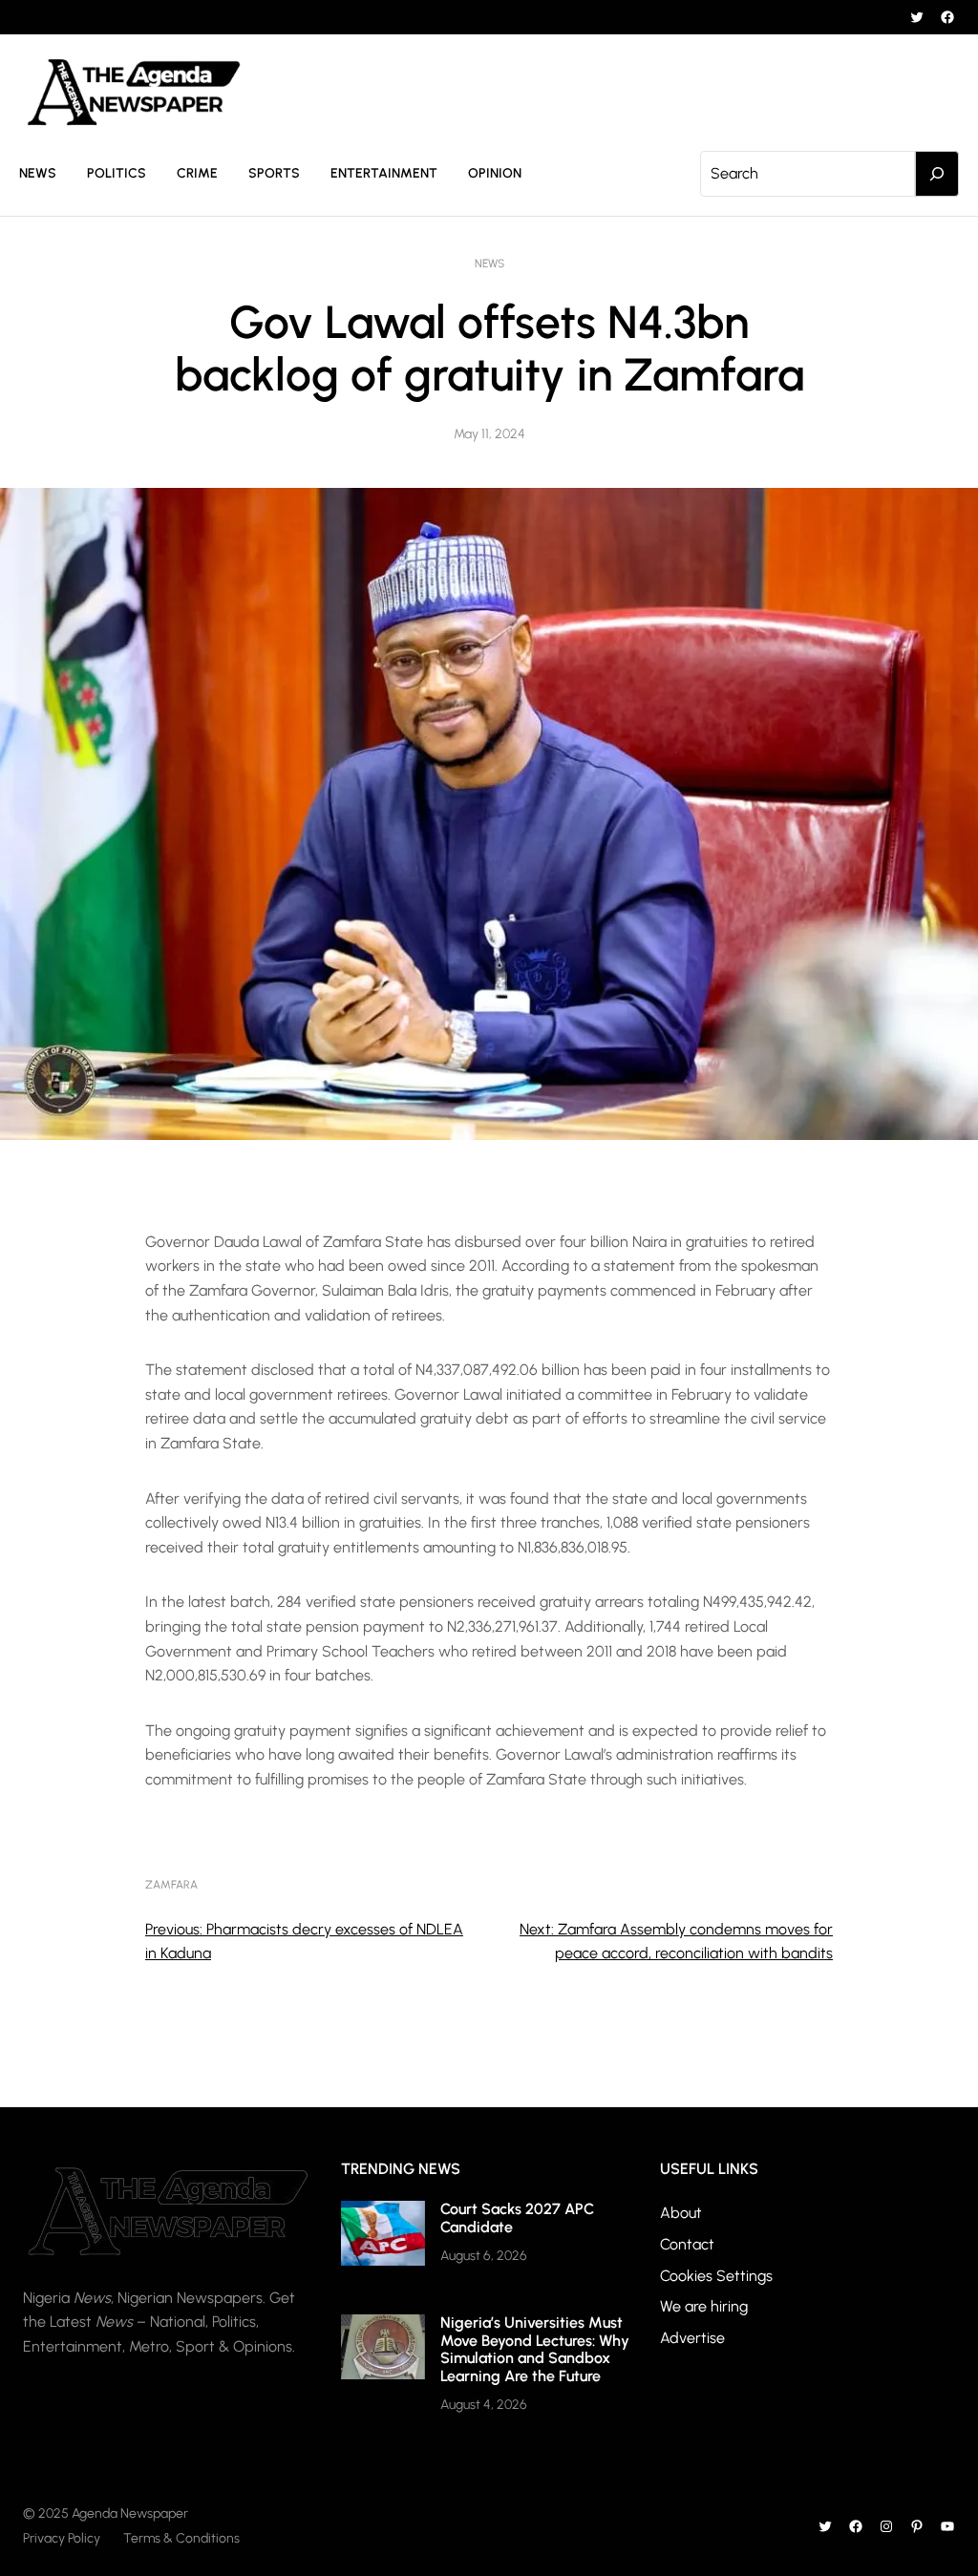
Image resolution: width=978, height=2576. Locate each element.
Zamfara (171, 1885)
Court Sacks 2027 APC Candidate (517, 2217)
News (489, 264)
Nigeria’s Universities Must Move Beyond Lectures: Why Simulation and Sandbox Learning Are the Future (535, 2349)
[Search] (937, 174)
